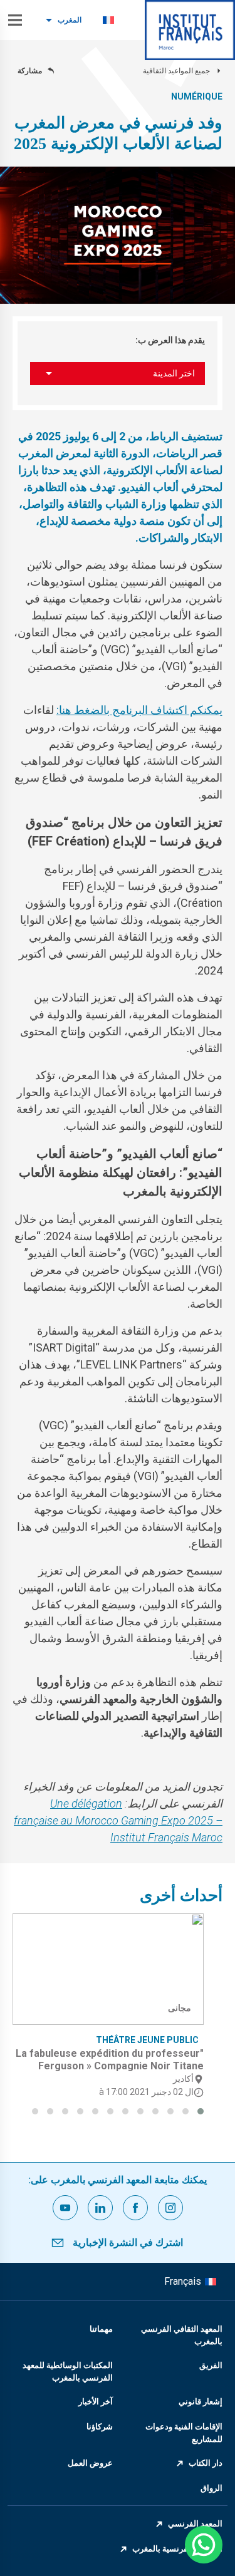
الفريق (211, 2365)
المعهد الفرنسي (195, 2524)
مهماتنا (101, 2329)
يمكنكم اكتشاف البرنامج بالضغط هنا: (139, 710)
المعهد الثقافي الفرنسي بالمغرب (182, 2335)
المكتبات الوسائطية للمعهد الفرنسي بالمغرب (68, 2372)
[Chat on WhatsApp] (204, 2545)
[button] (201, 2111)
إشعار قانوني (201, 2402)
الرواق (211, 2488)
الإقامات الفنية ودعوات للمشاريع (184, 2433)
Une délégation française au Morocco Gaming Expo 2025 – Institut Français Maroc (118, 1820)
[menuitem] (108, 20)
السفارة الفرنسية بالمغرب (177, 2549)
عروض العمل (90, 2463)
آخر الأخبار (96, 2402)
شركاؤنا (100, 2427)
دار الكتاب (206, 2463)
